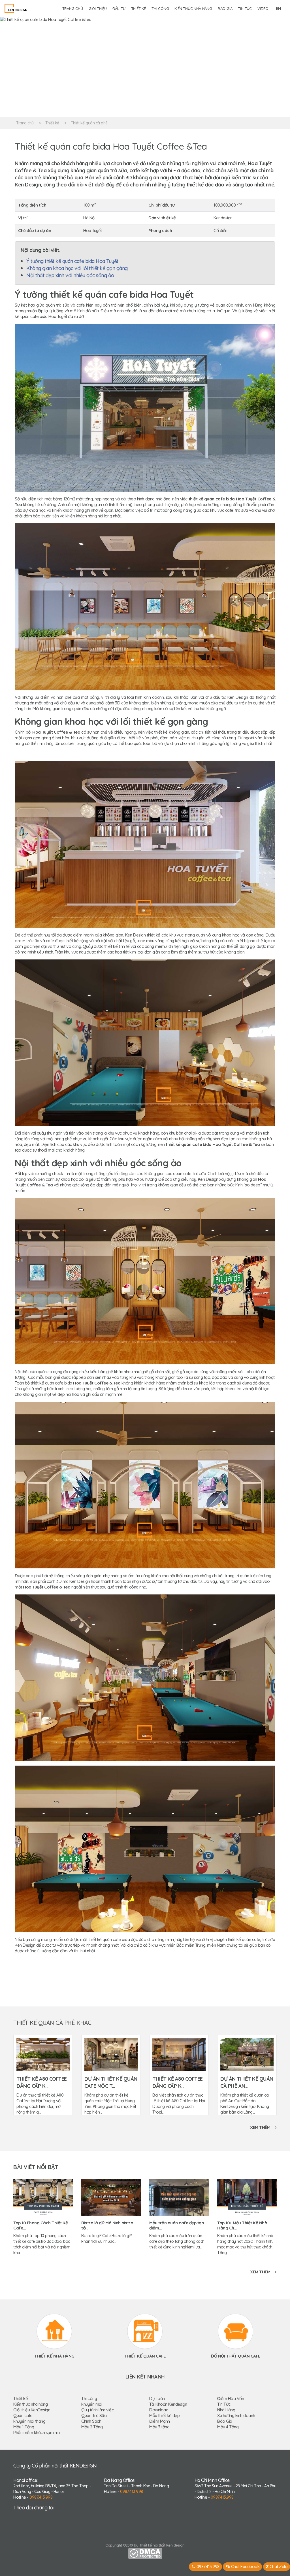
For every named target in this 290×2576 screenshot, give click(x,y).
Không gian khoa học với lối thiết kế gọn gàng (77, 268)
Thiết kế (138, 9)
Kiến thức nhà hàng (193, 9)
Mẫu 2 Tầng (92, 2427)
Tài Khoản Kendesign (168, 2404)
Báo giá (225, 9)
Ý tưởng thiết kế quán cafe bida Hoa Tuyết (72, 261)
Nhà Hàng (226, 2410)
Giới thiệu (98, 9)
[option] (145, 67)
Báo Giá (225, 2421)
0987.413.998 (41, 2497)
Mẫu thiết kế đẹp (164, 2415)
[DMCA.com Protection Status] (145, 2553)
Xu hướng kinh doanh (236, 2415)
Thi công (160, 9)
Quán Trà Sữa (94, 2415)
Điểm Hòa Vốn (231, 2398)
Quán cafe (23, 2415)
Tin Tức (224, 2404)
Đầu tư (119, 9)
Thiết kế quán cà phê (89, 123)
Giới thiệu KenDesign (32, 2410)
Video (263, 9)
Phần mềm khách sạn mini (37, 2432)
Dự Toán (157, 2398)
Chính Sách (91, 2421)
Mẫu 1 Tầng (24, 2427)
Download (159, 2410)
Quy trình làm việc (97, 2410)
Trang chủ (73, 9)
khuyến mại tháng (29, 2421)
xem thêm (260, 2127)
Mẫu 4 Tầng (228, 2427)
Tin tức (245, 9)
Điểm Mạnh (160, 2421)
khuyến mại (92, 2404)
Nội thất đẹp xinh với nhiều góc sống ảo (70, 275)
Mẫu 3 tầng (159, 2427)
